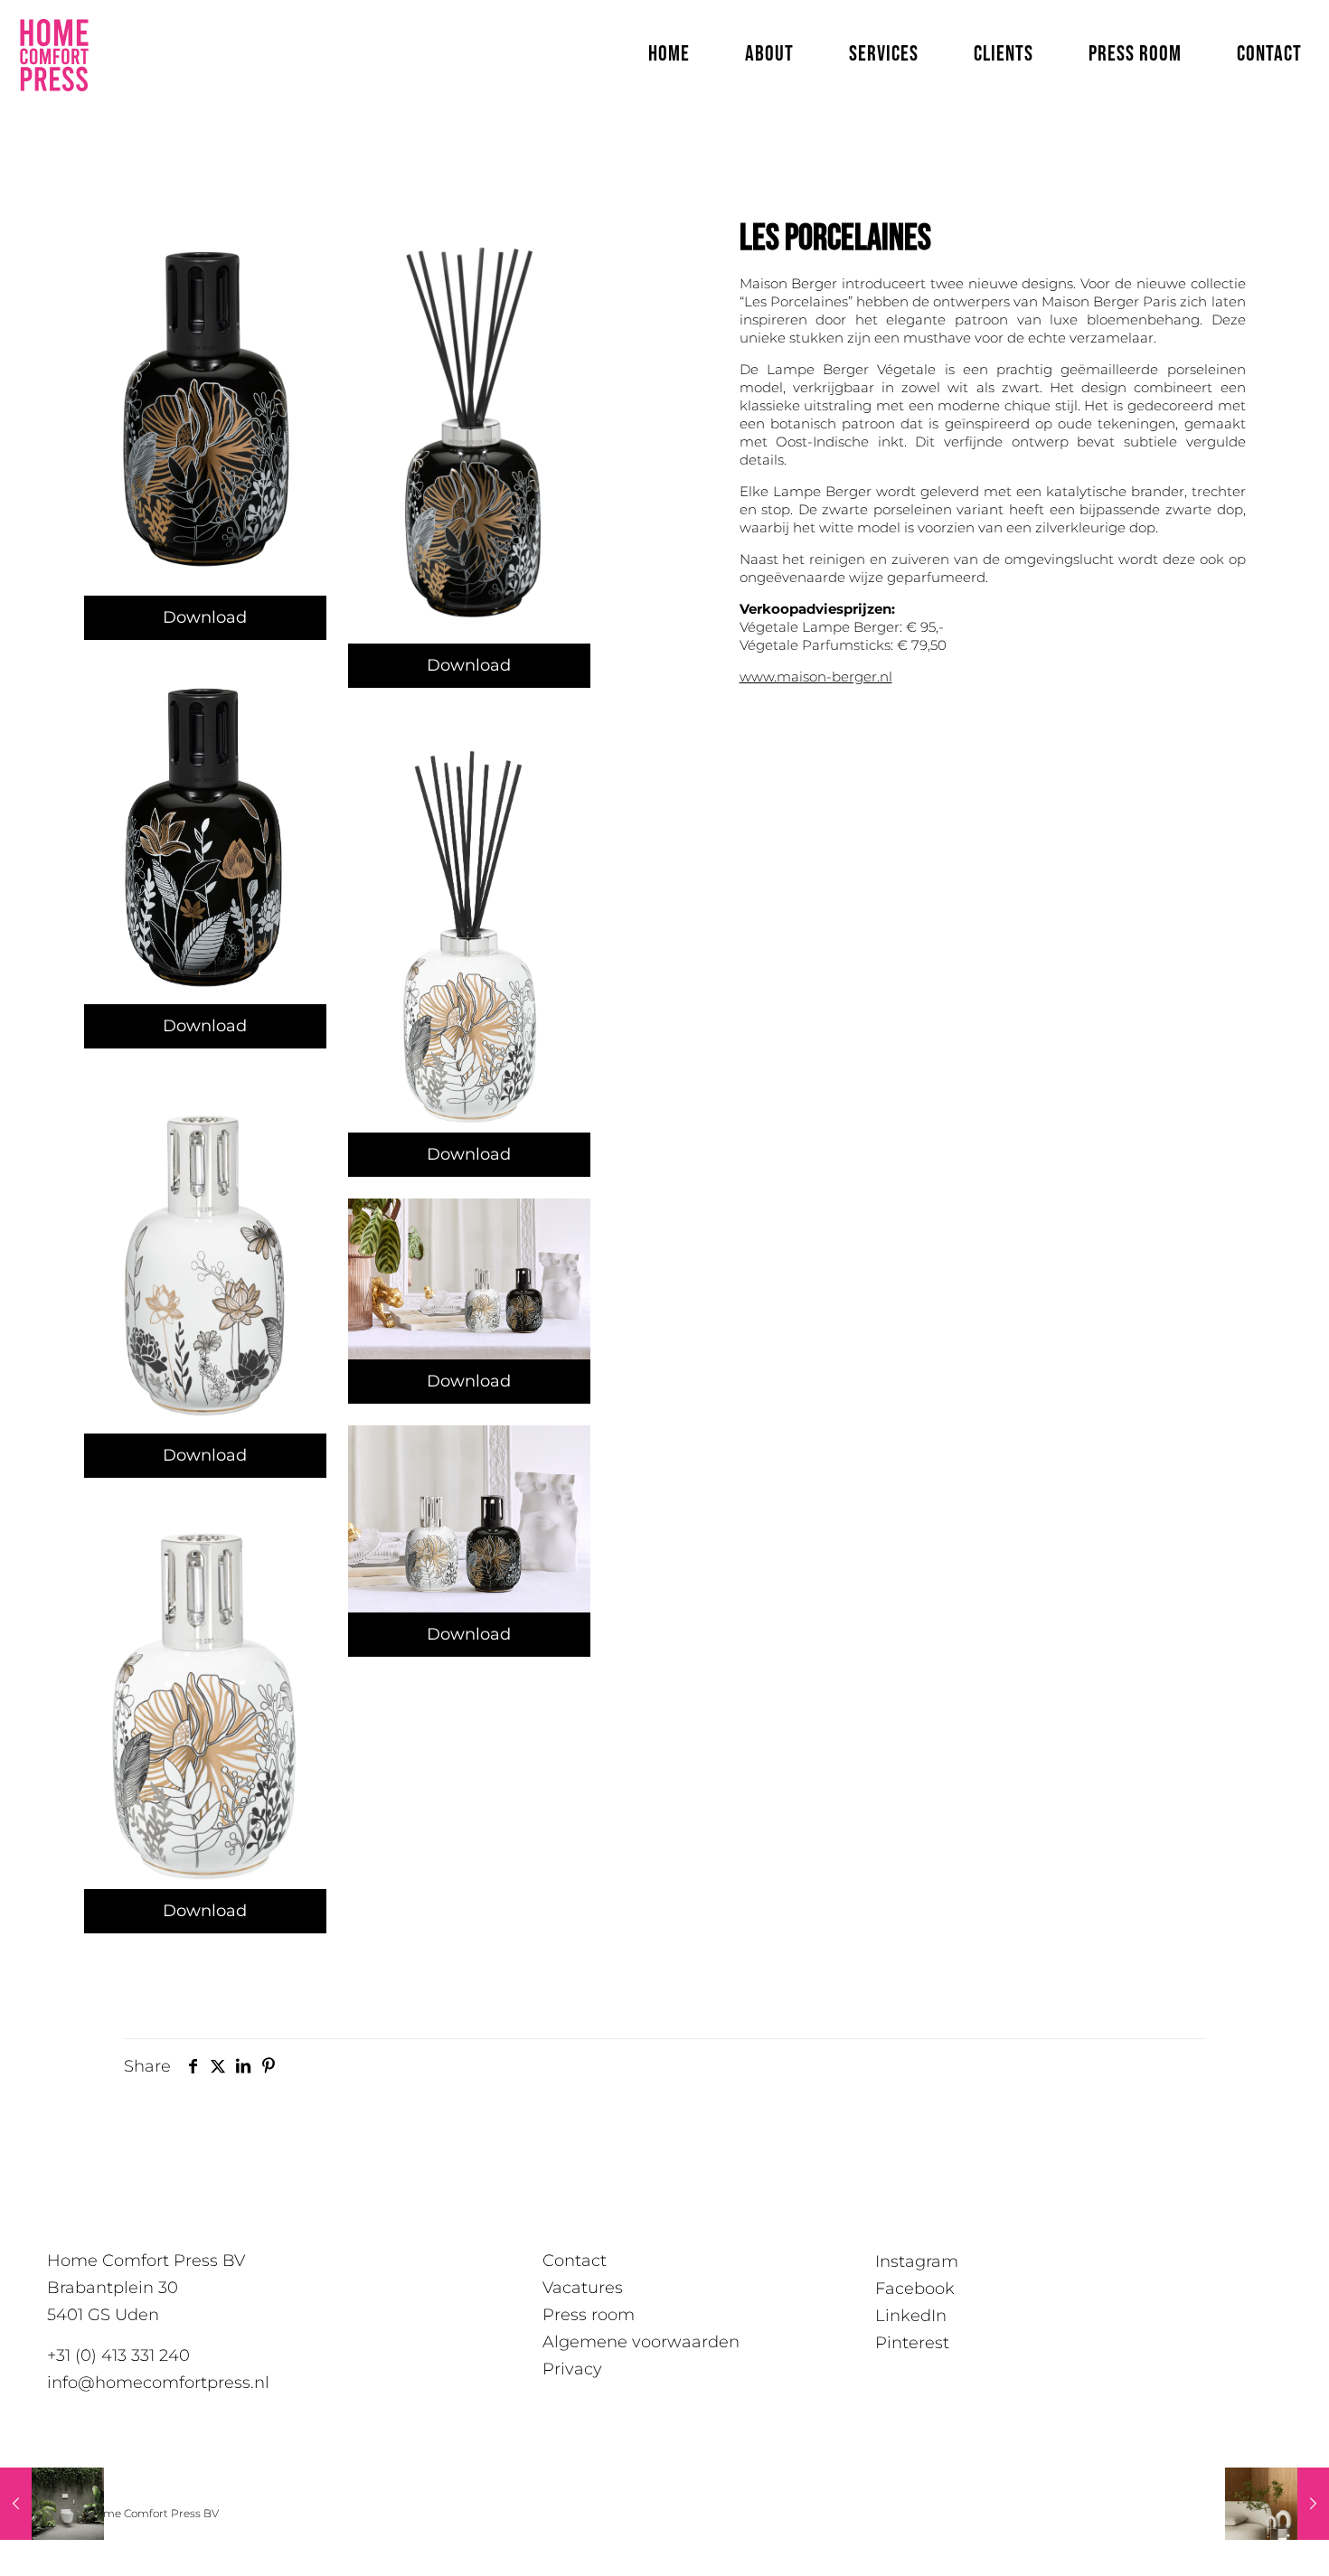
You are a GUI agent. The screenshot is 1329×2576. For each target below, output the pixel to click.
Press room (589, 2315)
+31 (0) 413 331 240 (118, 2355)
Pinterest (912, 2343)
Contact (575, 2261)
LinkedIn (911, 2316)
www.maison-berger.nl (816, 677)
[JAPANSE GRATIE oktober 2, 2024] (1277, 2504)
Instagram (917, 2261)
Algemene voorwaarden (641, 2342)
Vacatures (583, 2288)
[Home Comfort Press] (54, 54)
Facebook (915, 2289)
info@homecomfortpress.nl (158, 2383)
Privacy (572, 2369)
